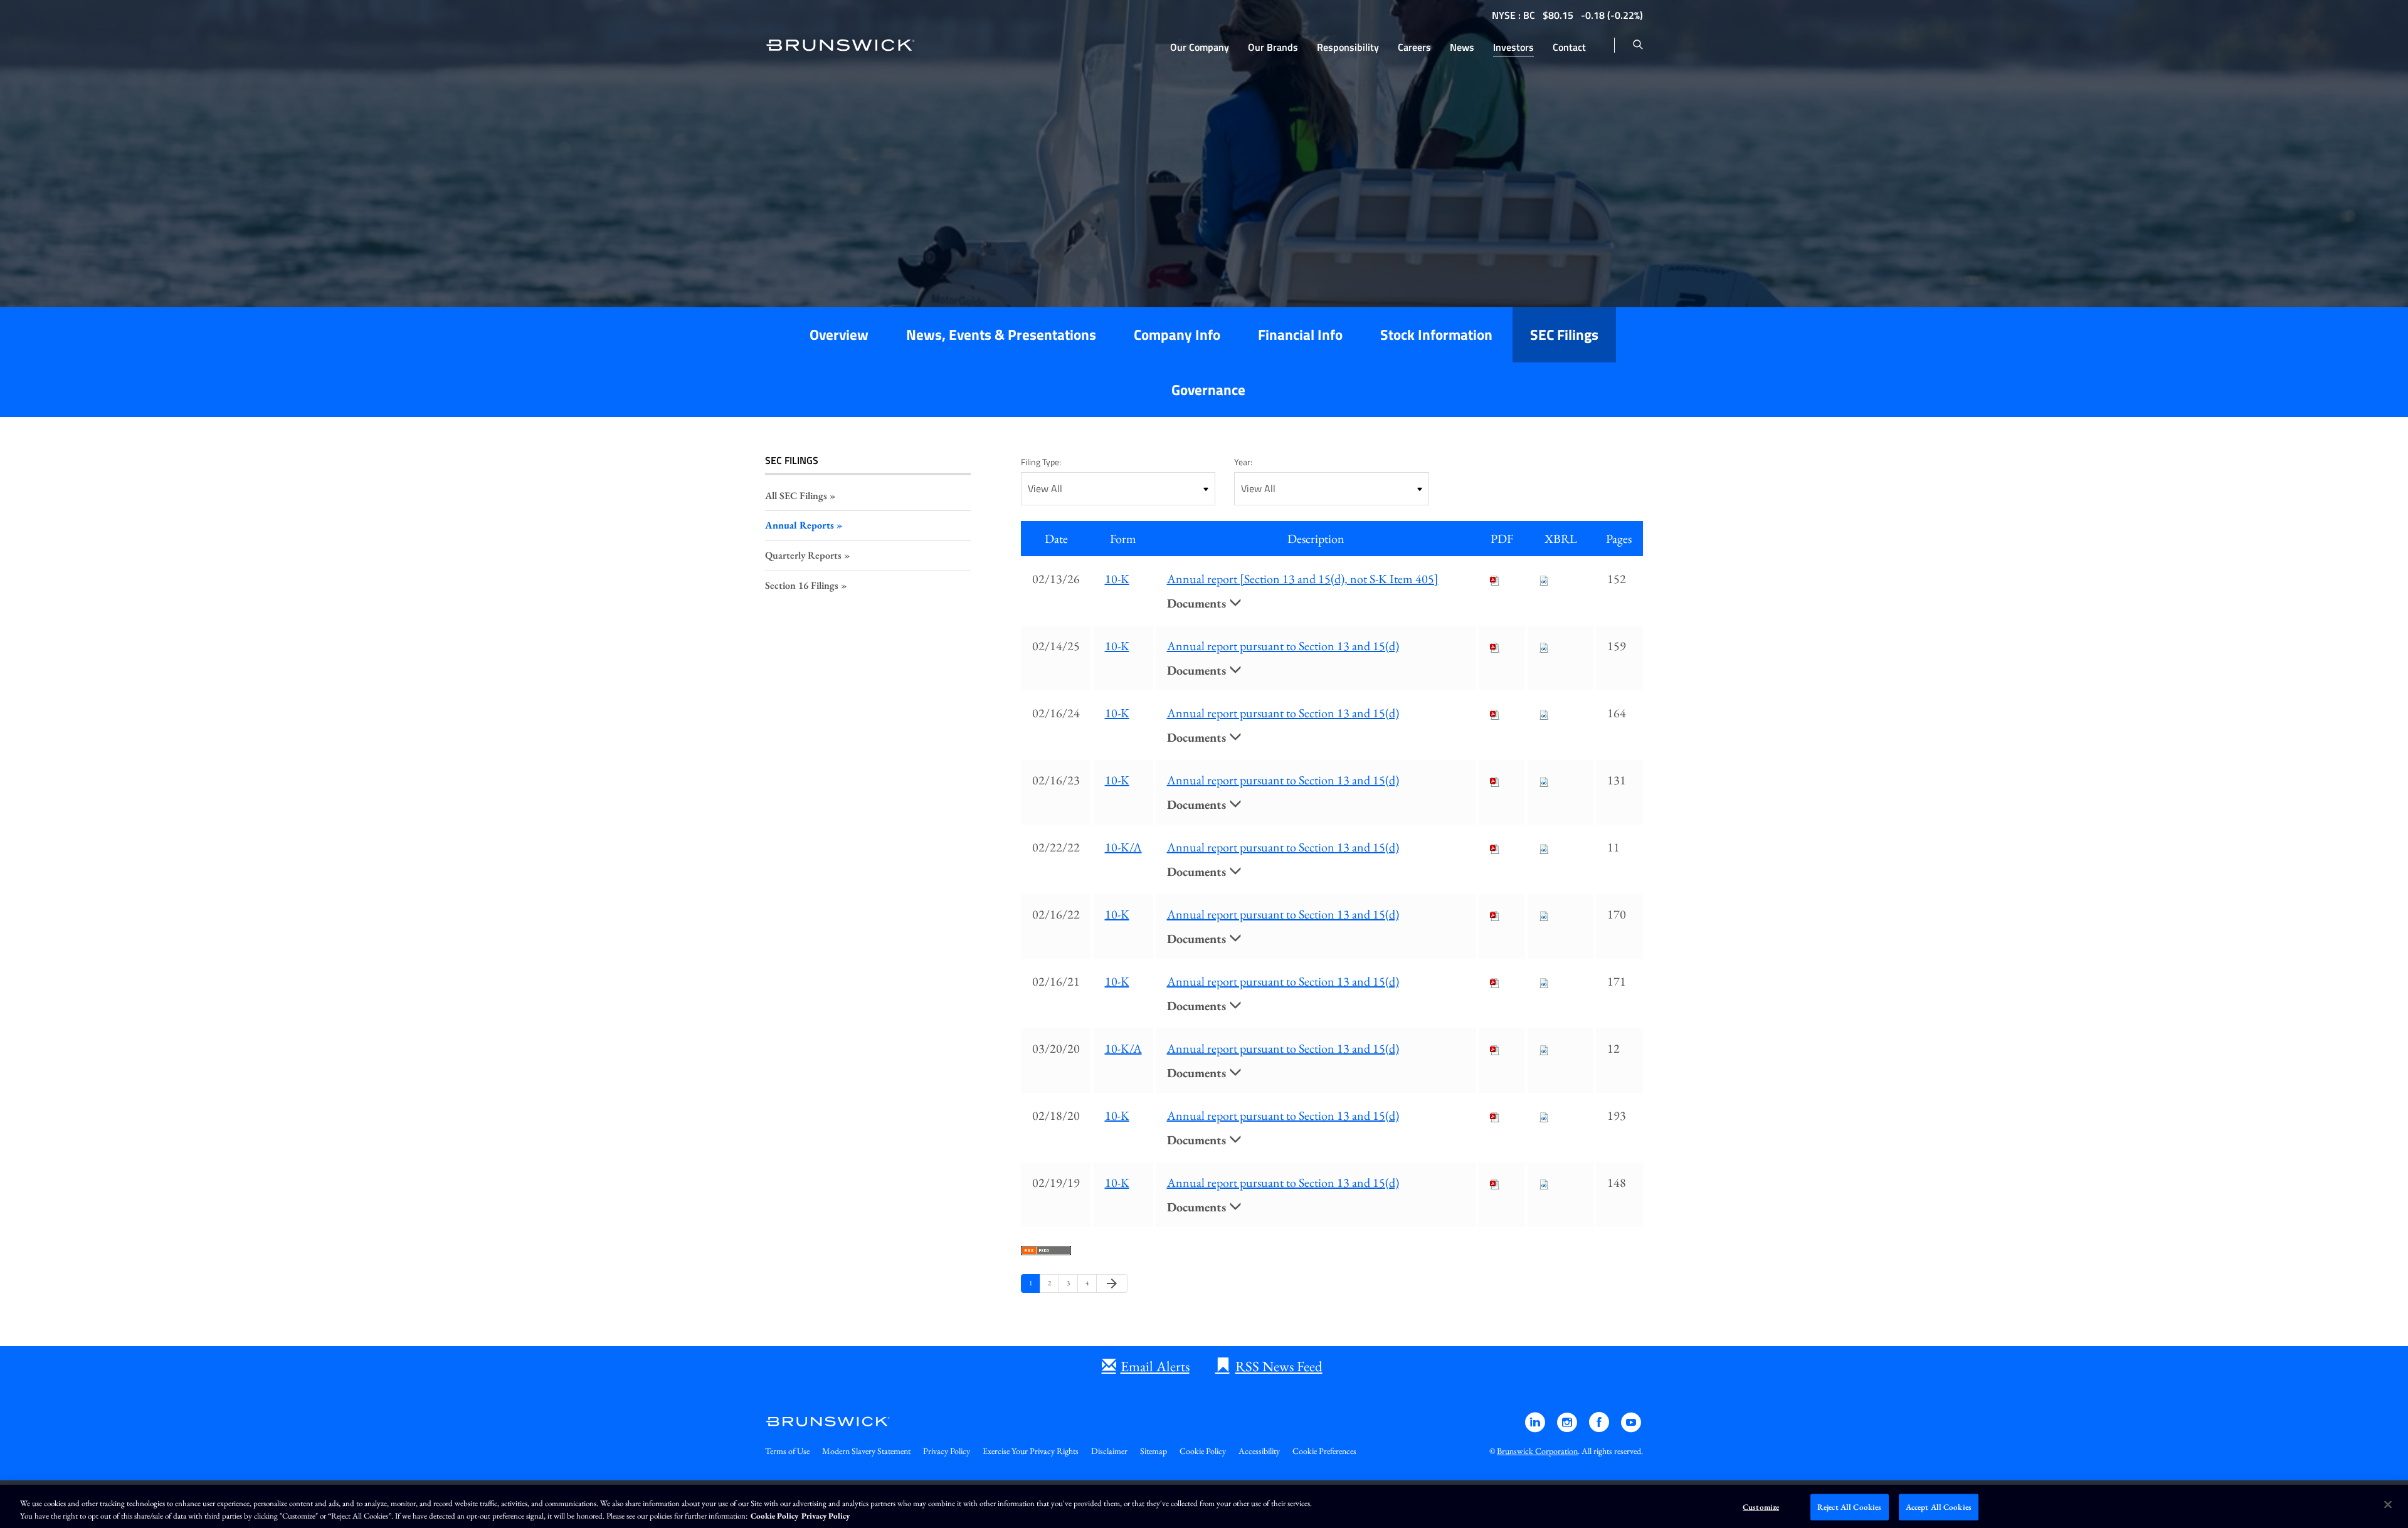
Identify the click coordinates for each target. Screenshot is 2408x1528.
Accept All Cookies (1939, 1507)
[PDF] (1495, 579)
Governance (1208, 390)
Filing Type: (1041, 462)
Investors (1513, 47)
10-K (1117, 579)
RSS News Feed (1279, 1366)
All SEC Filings (796, 496)
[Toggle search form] (1638, 45)
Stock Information (1436, 335)
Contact (1569, 47)
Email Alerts (1155, 1366)
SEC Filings (1564, 335)
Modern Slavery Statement (866, 1451)
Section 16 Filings (802, 585)
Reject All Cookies (1849, 1507)
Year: (1243, 462)
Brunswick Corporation (1537, 1451)
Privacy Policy (947, 1451)
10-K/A (1123, 847)
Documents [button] (1198, 603)
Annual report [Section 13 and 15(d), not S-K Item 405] (1303, 579)
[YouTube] (1631, 1428)
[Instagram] (1568, 1428)
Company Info (1177, 335)
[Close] (2388, 1505)
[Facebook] (1600, 1428)
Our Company (1200, 47)
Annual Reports (800, 525)
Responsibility (1348, 47)
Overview (839, 335)
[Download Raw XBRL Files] (1544, 579)
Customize (1761, 1507)
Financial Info (1300, 335)
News (1462, 47)
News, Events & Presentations (1001, 335)
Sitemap (1154, 1451)
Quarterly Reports (803, 555)
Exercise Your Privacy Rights (1031, 1451)
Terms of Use (787, 1451)
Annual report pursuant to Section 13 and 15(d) (1283, 646)
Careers (1414, 47)
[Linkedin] (1536, 1428)
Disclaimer (1109, 1451)
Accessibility (1259, 1451)
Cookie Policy (1203, 1451)
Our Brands (1273, 47)
